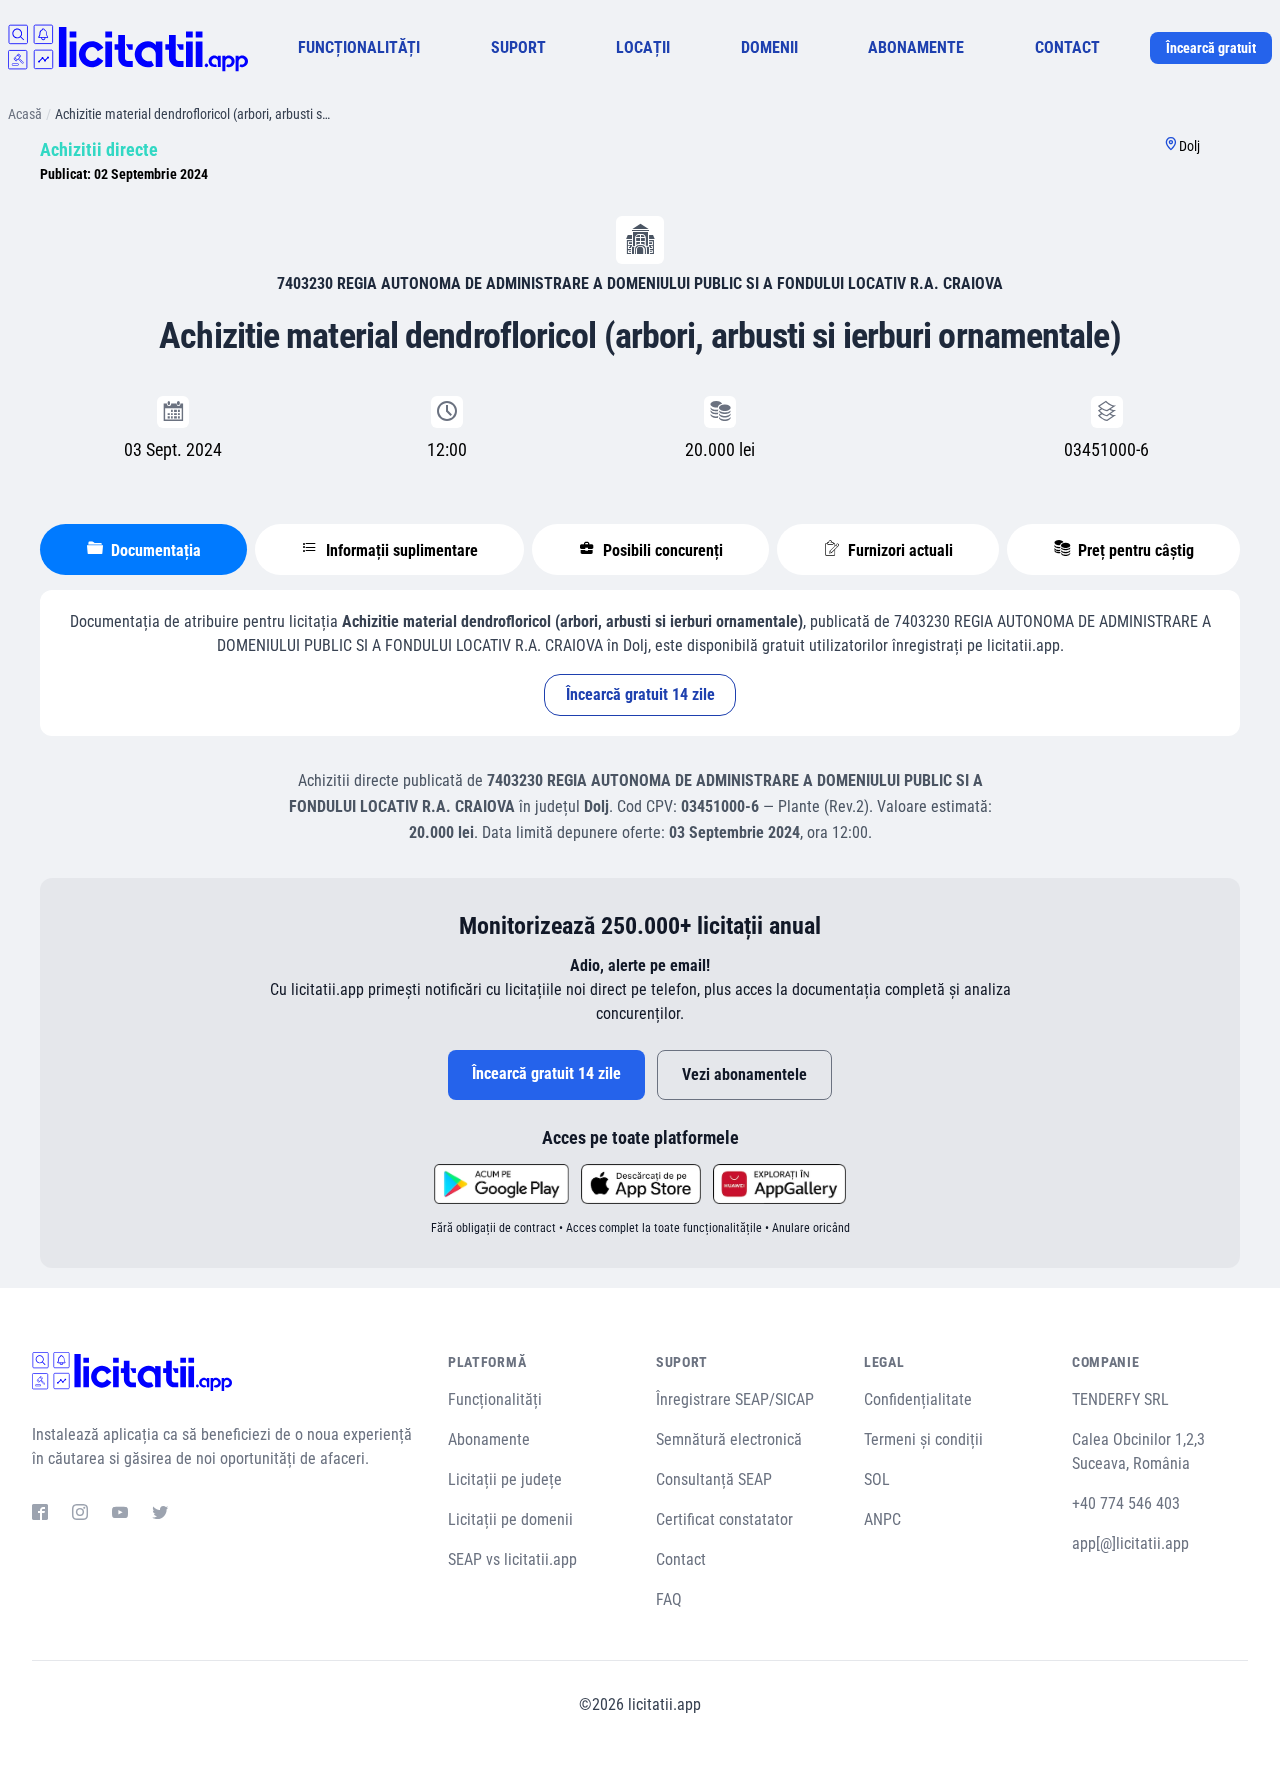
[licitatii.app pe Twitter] (160, 1515)
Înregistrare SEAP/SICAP (735, 1399)
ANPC (882, 1519)
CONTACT (1067, 47)
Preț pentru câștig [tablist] (1134, 550)
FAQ (669, 1599)
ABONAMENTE (916, 47)
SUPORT (518, 47)
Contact (681, 1559)
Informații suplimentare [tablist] (400, 550)
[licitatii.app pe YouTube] (120, 1515)
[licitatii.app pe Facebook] (40, 1515)
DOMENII (769, 47)
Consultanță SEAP (714, 1479)
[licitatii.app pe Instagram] (80, 1515)
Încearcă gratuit (1211, 48)
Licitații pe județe (505, 1479)
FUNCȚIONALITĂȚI (359, 47)
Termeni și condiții (923, 1439)
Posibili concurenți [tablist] (661, 550)
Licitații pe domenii (510, 1519)
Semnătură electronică (729, 1439)
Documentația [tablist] (154, 550)
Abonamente (489, 1439)
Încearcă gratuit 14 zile (640, 694)
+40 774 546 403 (1126, 1503)
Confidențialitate (918, 1399)
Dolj (1189, 146)
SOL (877, 1479)
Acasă (25, 114)
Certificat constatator (724, 1519)
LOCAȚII (643, 47)
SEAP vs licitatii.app (512, 1559)
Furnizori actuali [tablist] (898, 550)
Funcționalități (495, 1399)
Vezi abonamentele (744, 1074)
